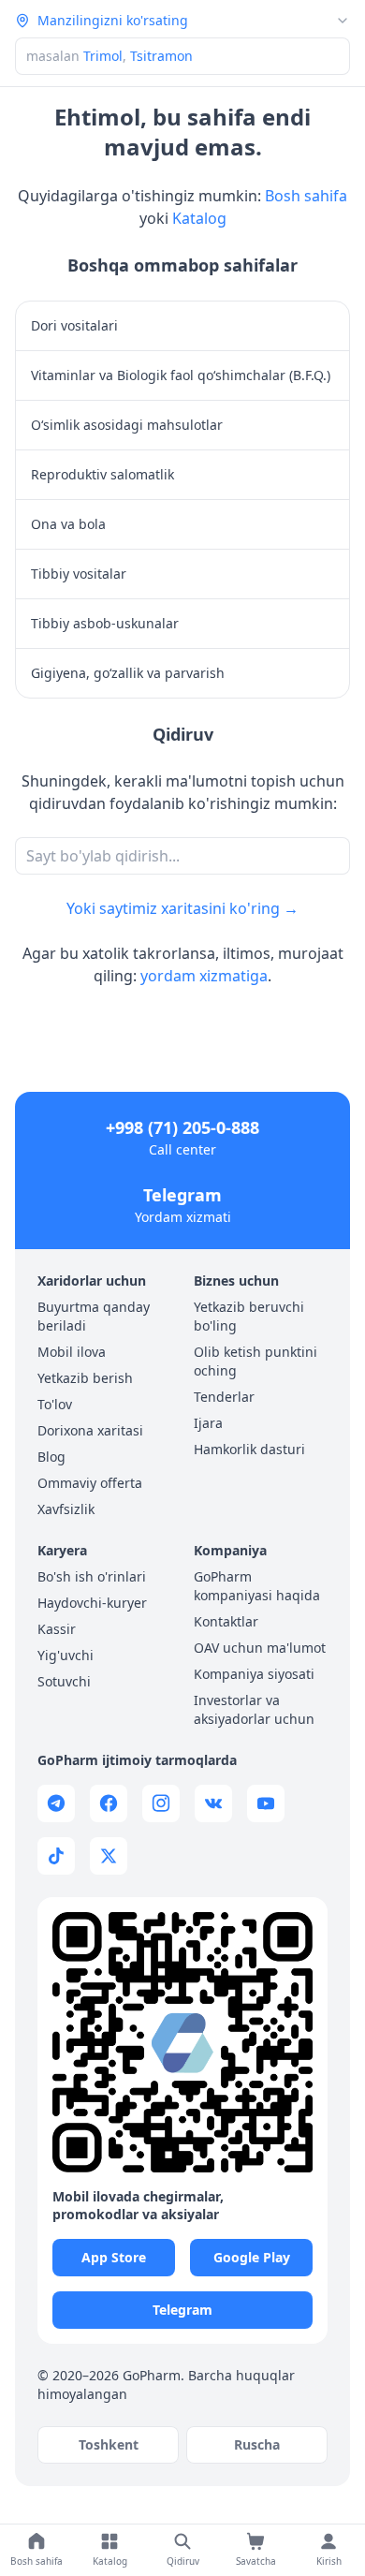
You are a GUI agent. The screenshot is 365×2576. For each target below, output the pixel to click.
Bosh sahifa (306, 196)
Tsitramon (161, 56)
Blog (51, 1457)
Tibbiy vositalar (79, 574)
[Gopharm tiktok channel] (56, 1856)
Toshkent (109, 2444)
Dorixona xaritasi (90, 1430)
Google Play (252, 2257)
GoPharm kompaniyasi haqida (257, 1586)
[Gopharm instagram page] (161, 1803)
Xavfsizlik (66, 1509)
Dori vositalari (74, 325)
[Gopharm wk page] (213, 1803)
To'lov (55, 1404)
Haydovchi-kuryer (92, 1603)
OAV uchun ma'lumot (260, 1648)
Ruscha (257, 2444)
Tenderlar (224, 1397)
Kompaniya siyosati (254, 1674)
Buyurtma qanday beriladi (94, 1316)
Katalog (199, 218)
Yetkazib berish (85, 1378)
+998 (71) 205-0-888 (182, 1127)
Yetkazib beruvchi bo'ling (249, 1316)
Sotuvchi (64, 1681)
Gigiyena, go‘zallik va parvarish (128, 673)
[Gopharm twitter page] (109, 1856)
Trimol (103, 56)
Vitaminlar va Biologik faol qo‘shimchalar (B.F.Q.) (181, 375)
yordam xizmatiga (204, 976)
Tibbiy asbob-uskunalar (105, 623)
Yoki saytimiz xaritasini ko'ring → (182, 908)
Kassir (57, 1629)
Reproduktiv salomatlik (102, 474)
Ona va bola (68, 524)
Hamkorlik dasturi (249, 1449)
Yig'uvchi (66, 1655)
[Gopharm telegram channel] (56, 1803)
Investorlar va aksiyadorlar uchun (254, 1709)
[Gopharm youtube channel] (266, 1803)
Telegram (182, 1195)
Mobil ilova (72, 1352)
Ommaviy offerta (90, 1483)
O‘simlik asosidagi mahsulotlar (127, 425)
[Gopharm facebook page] (109, 1803)
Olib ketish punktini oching (255, 1361)
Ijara (208, 1423)
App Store (114, 2257)
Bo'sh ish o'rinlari (92, 1576)
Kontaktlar (226, 1621)
